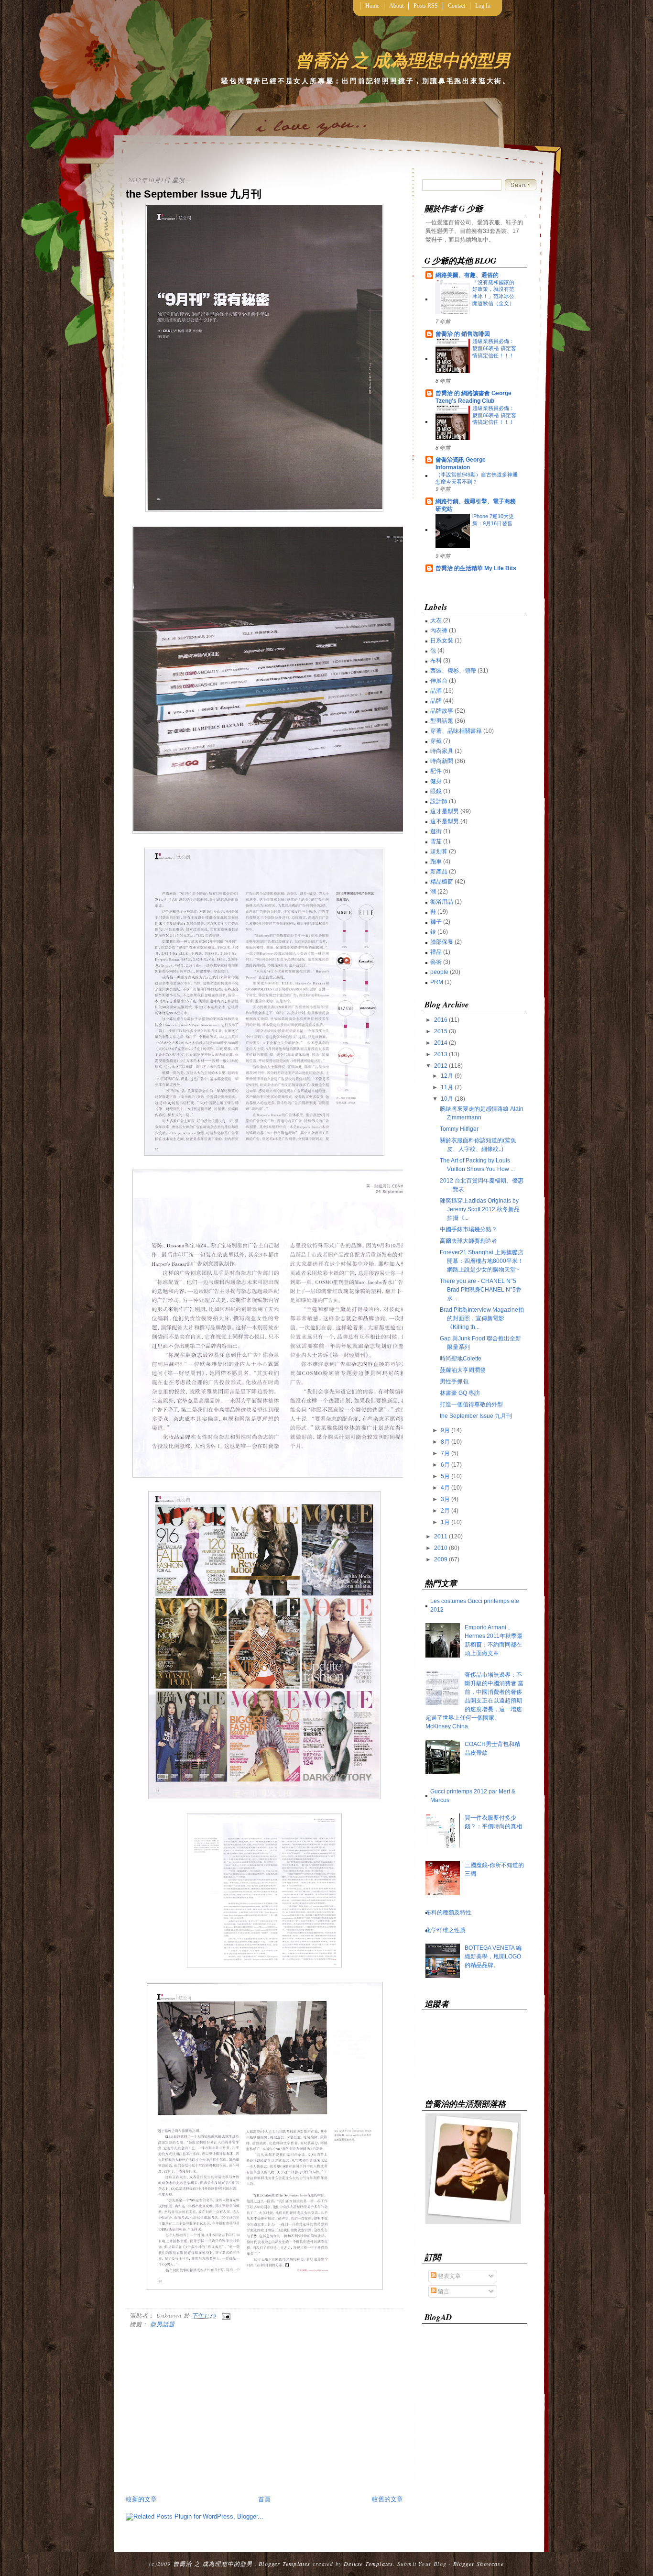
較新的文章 (141, 2499)
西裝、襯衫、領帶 (453, 671)
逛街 (436, 831)
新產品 (439, 872)
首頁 (264, 2499)
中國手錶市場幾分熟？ (468, 1229)
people (439, 972)
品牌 (436, 701)
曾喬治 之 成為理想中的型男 (403, 60)
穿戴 (436, 741)
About (396, 6)
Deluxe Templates (368, 2564)
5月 (445, 1476)
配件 (436, 771)
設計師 (439, 801)
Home (372, 6)
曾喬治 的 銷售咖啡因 (463, 334)
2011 (441, 1537)
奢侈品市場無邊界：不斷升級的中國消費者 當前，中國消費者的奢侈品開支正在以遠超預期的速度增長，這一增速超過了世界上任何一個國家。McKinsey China (474, 1701)
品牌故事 (442, 711)
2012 (441, 1066)
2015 (441, 1031)
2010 (441, 1548)
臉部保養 (442, 942)
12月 (447, 1076)
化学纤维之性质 (446, 1930)
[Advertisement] (206, 2421)
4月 (445, 1488)
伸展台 (439, 681)
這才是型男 (445, 811)
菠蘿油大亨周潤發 (463, 1370)
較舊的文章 (387, 2499)
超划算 (439, 851)
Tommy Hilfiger (459, 1129)
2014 (441, 1043)
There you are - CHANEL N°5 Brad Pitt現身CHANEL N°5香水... (481, 1290)
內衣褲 (439, 630)
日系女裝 (442, 641)
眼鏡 (436, 791)
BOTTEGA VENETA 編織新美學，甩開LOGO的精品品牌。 (493, 1957)
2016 (441, 1020)
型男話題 (163, 2324)
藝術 (436, 962)
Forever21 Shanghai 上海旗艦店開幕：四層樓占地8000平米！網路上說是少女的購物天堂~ (482, 1261)
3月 (445, 1499)
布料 (436, 661)
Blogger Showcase (479, 2564)
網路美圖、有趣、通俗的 (467, 275)
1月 (445, 1522)
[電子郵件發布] (225, 2315)
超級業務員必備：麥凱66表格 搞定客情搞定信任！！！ (494, 348)
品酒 (436, 691)
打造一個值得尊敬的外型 (471, 1404)
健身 (436, 781)
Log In (483, 6)
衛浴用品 (442, 902)
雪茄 (436, 841)
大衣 (436, 620)
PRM (437, 982)
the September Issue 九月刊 (194, 194)
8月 (445, 1442)
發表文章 (449, 2276)
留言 (443, 2291)
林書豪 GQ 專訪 (460, 1393)
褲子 (436, 922)
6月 (445, 1465)
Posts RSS (426, 6)
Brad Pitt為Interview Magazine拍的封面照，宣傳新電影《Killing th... (482, 1318)
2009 (441, 1559)
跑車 (436, 862)
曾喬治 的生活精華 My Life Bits (476, 568)
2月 (445, 1511)
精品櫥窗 (442, 882)
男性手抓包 (454, 1382)
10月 (447, 1099)
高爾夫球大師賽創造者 (468, 1241)
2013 (441, 1054)
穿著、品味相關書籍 (456, 731)
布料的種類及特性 (448, 1913)
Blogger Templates (284, 2564)
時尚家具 (442, 751)
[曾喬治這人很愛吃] (473, 2222)
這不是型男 (445, 821)
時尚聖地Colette (461, 1359)
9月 (445, 1430)
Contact (457, 6)
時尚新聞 (442, 761)
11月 (447, 1087)
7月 (445, 1453)
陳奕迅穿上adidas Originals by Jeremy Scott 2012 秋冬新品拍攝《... (480, 1209)
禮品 (436, 952)
